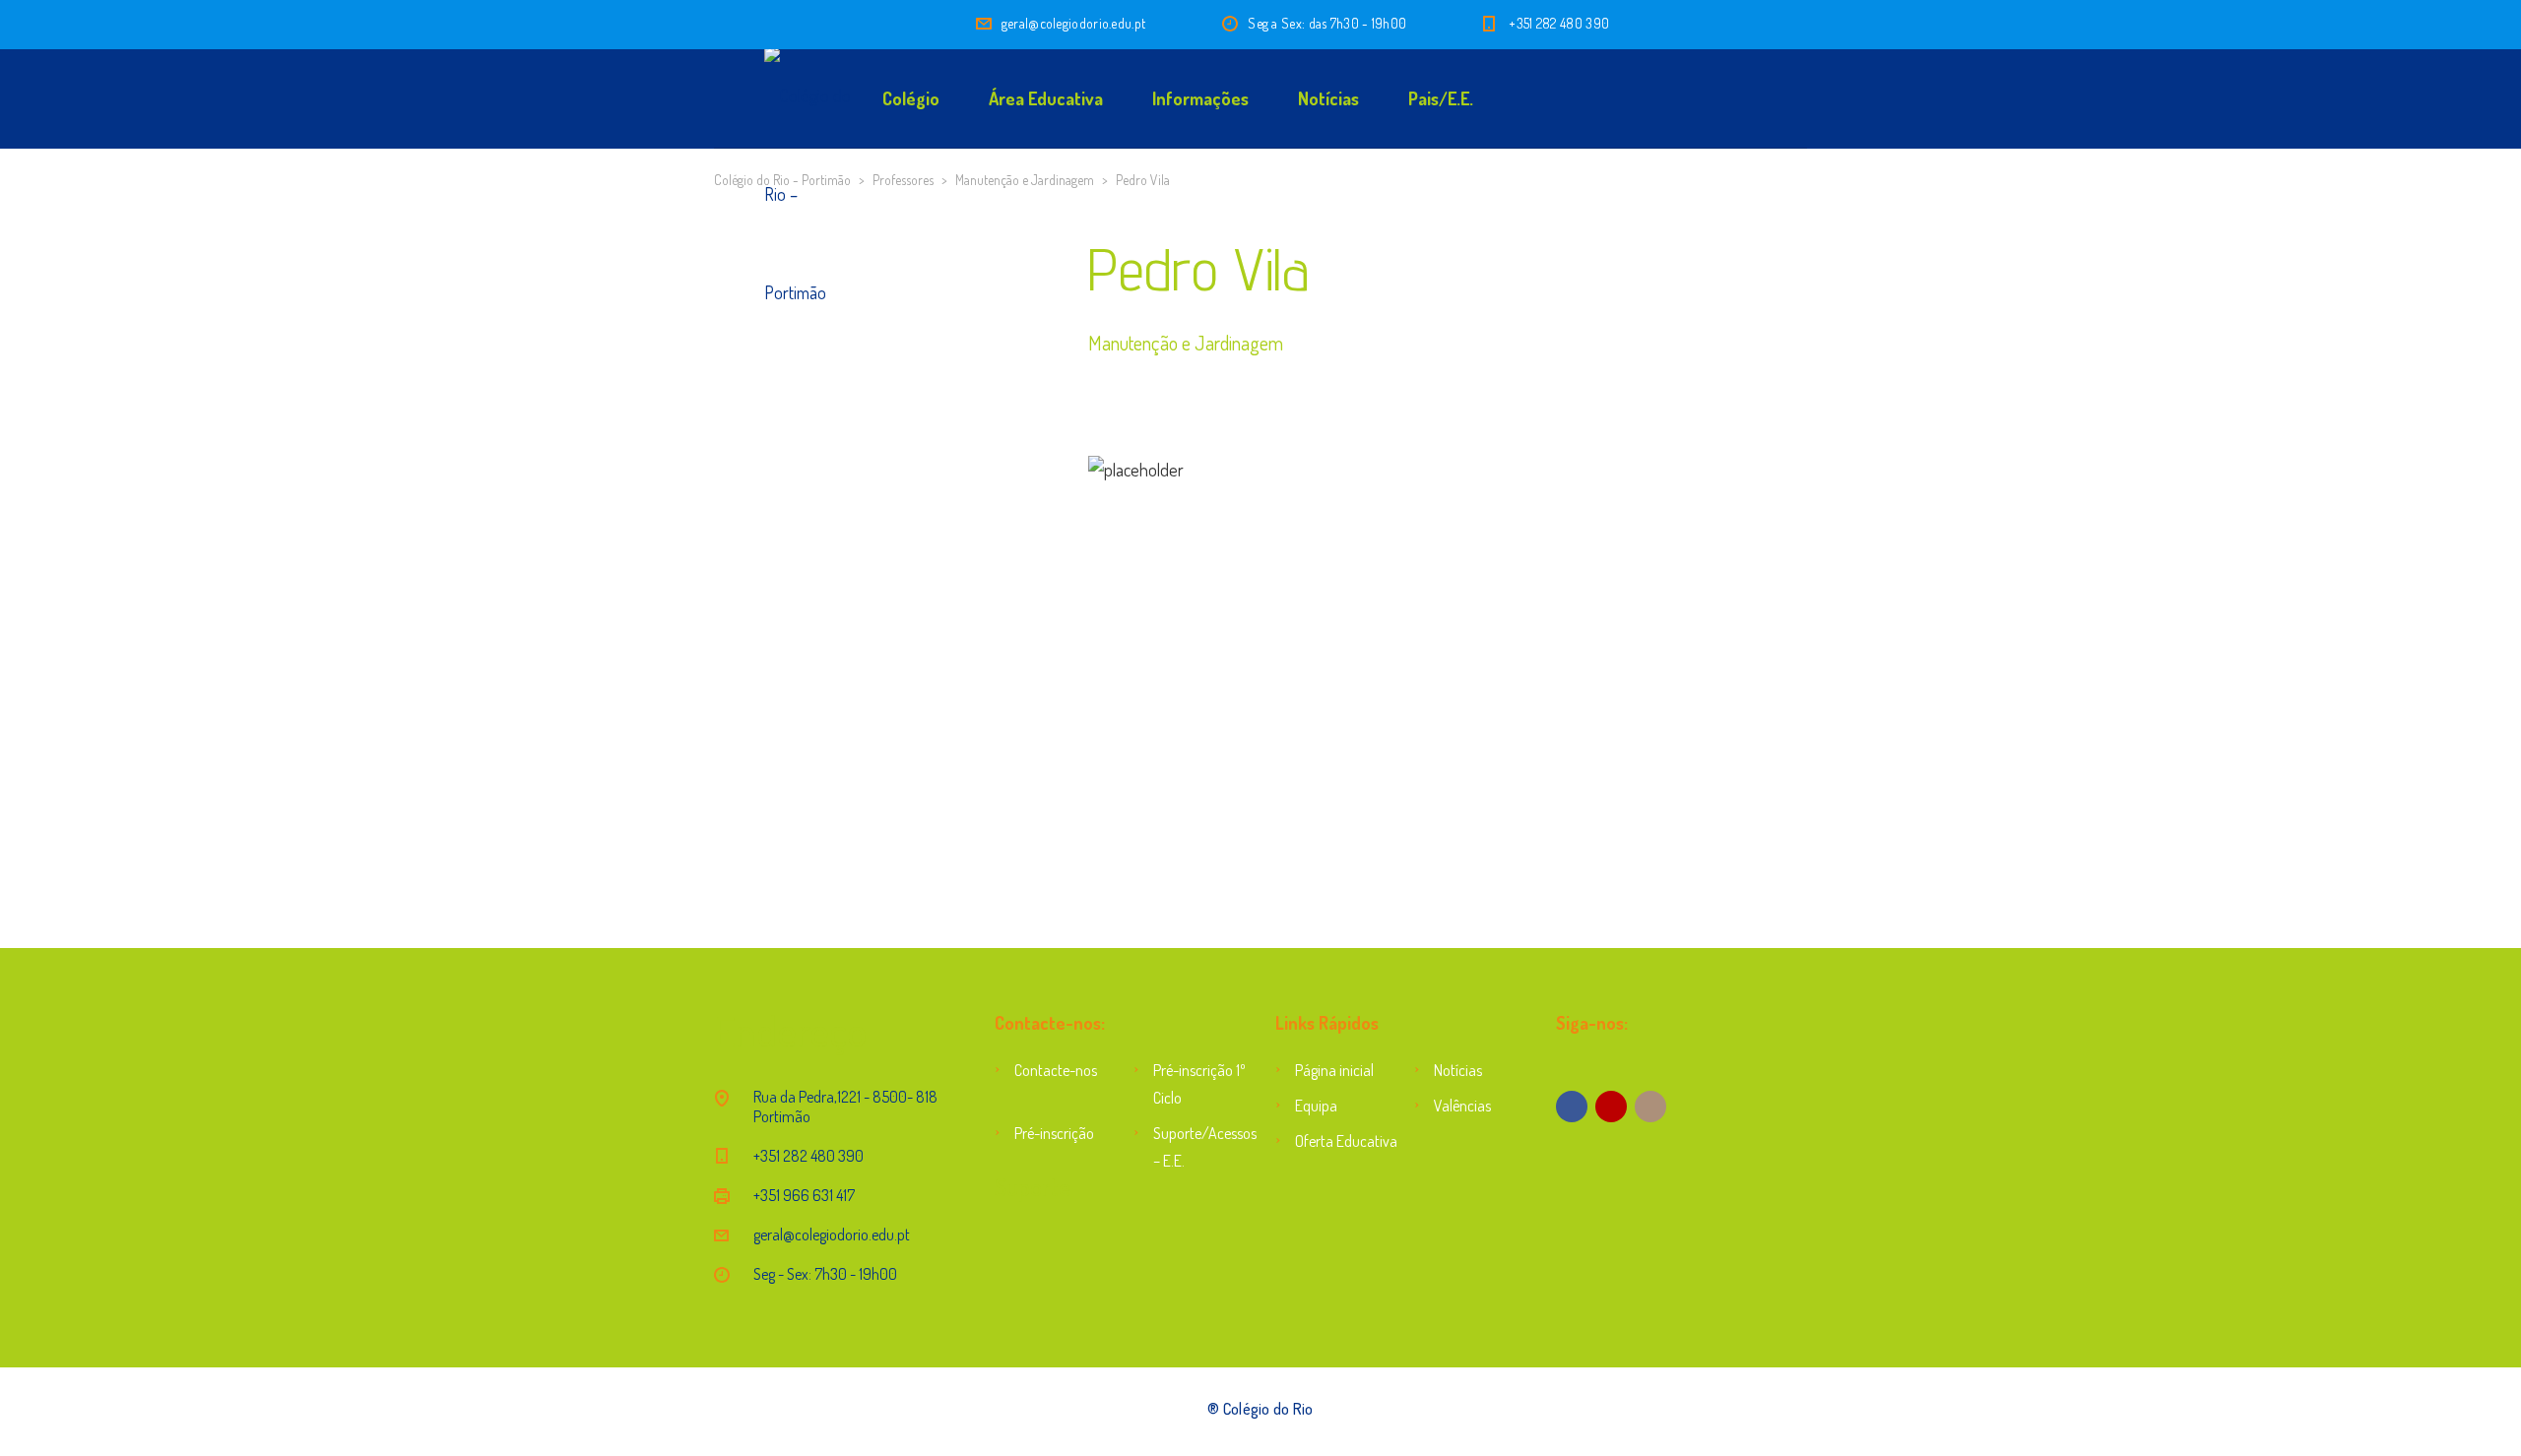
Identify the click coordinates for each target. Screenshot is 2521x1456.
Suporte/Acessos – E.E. (1200, 1147)
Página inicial (1334, 1070)
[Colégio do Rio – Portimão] (748, 98)
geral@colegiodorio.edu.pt (1074, 23)
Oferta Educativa (1346, 1141)
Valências (1462, 1106)
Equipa (1316, 1106)
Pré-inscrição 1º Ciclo (1199, 1084)
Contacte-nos (1056, 1070)
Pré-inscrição (1054, 1133)
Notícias (1328, 98)
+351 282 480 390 (1559, 23)
